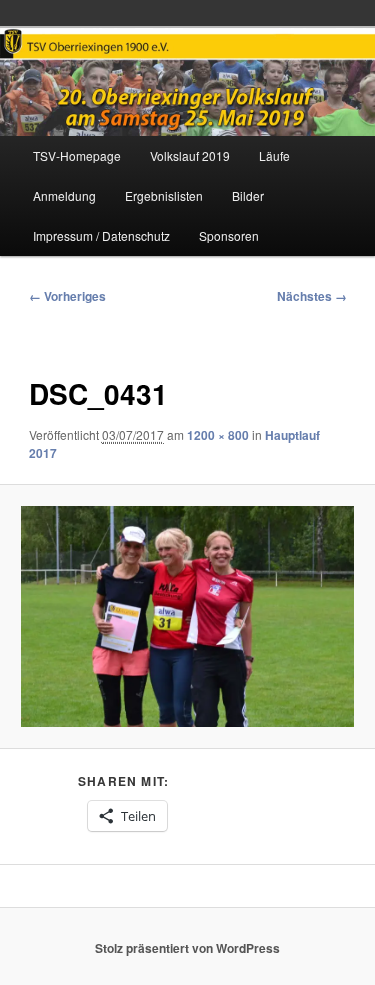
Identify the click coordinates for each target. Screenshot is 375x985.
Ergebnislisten (164, 195)
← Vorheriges (67, 296)
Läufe (274, 155)
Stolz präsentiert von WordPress (187, 948)
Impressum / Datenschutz (101, 235)
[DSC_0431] (187, 617)
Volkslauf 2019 (190, 155)
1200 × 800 (218, 435)
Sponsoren (229, 235)
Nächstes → (312, 296)
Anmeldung (64, 195)
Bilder (248, 195)
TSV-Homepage (77, 155)
